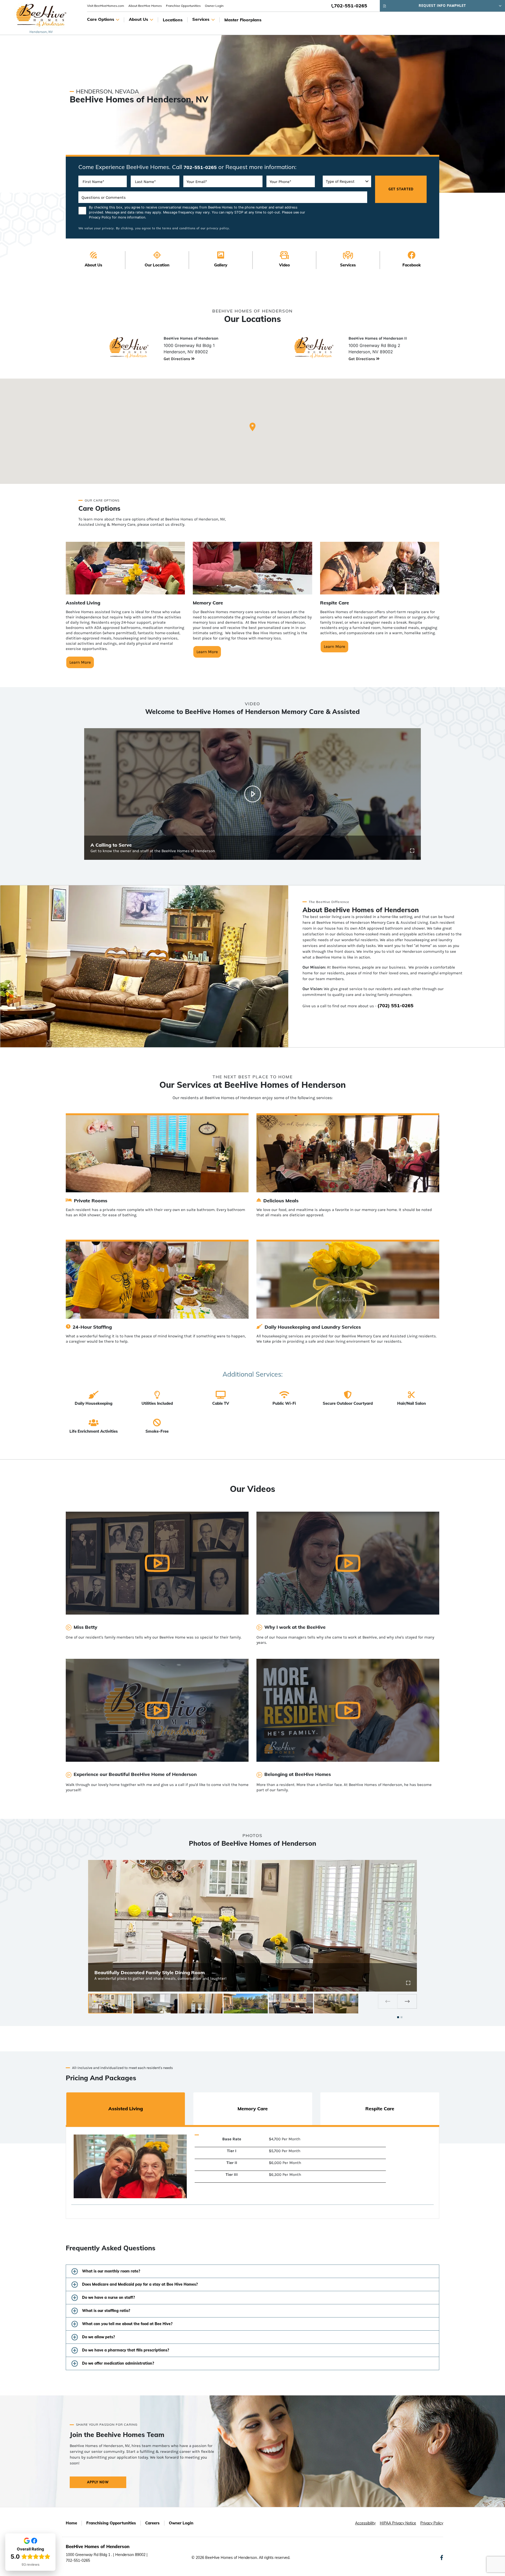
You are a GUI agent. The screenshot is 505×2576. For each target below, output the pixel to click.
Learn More (80, 662)
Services (201, 19)
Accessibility (365, 2523)
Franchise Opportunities (183, 6)
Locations (173, 20)
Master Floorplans (243, 20)
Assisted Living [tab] (126, 2109)
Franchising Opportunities (111, 2523)
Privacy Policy (100, 217)
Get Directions (177, 359)
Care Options (101, 19)
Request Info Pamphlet (442, 6)
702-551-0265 (351, 6)
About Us (138, 19)
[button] (252, 427)
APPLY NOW (98, 2482)
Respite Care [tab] (380, 2109)
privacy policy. (218, 228)
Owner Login (214, 6)
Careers (152, 2523)
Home (71, 2523)
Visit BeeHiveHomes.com (106, 6)
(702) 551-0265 (395, 1006)
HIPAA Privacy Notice (398, 2523)
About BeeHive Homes (145, 6)
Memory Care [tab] (253, 2109)
